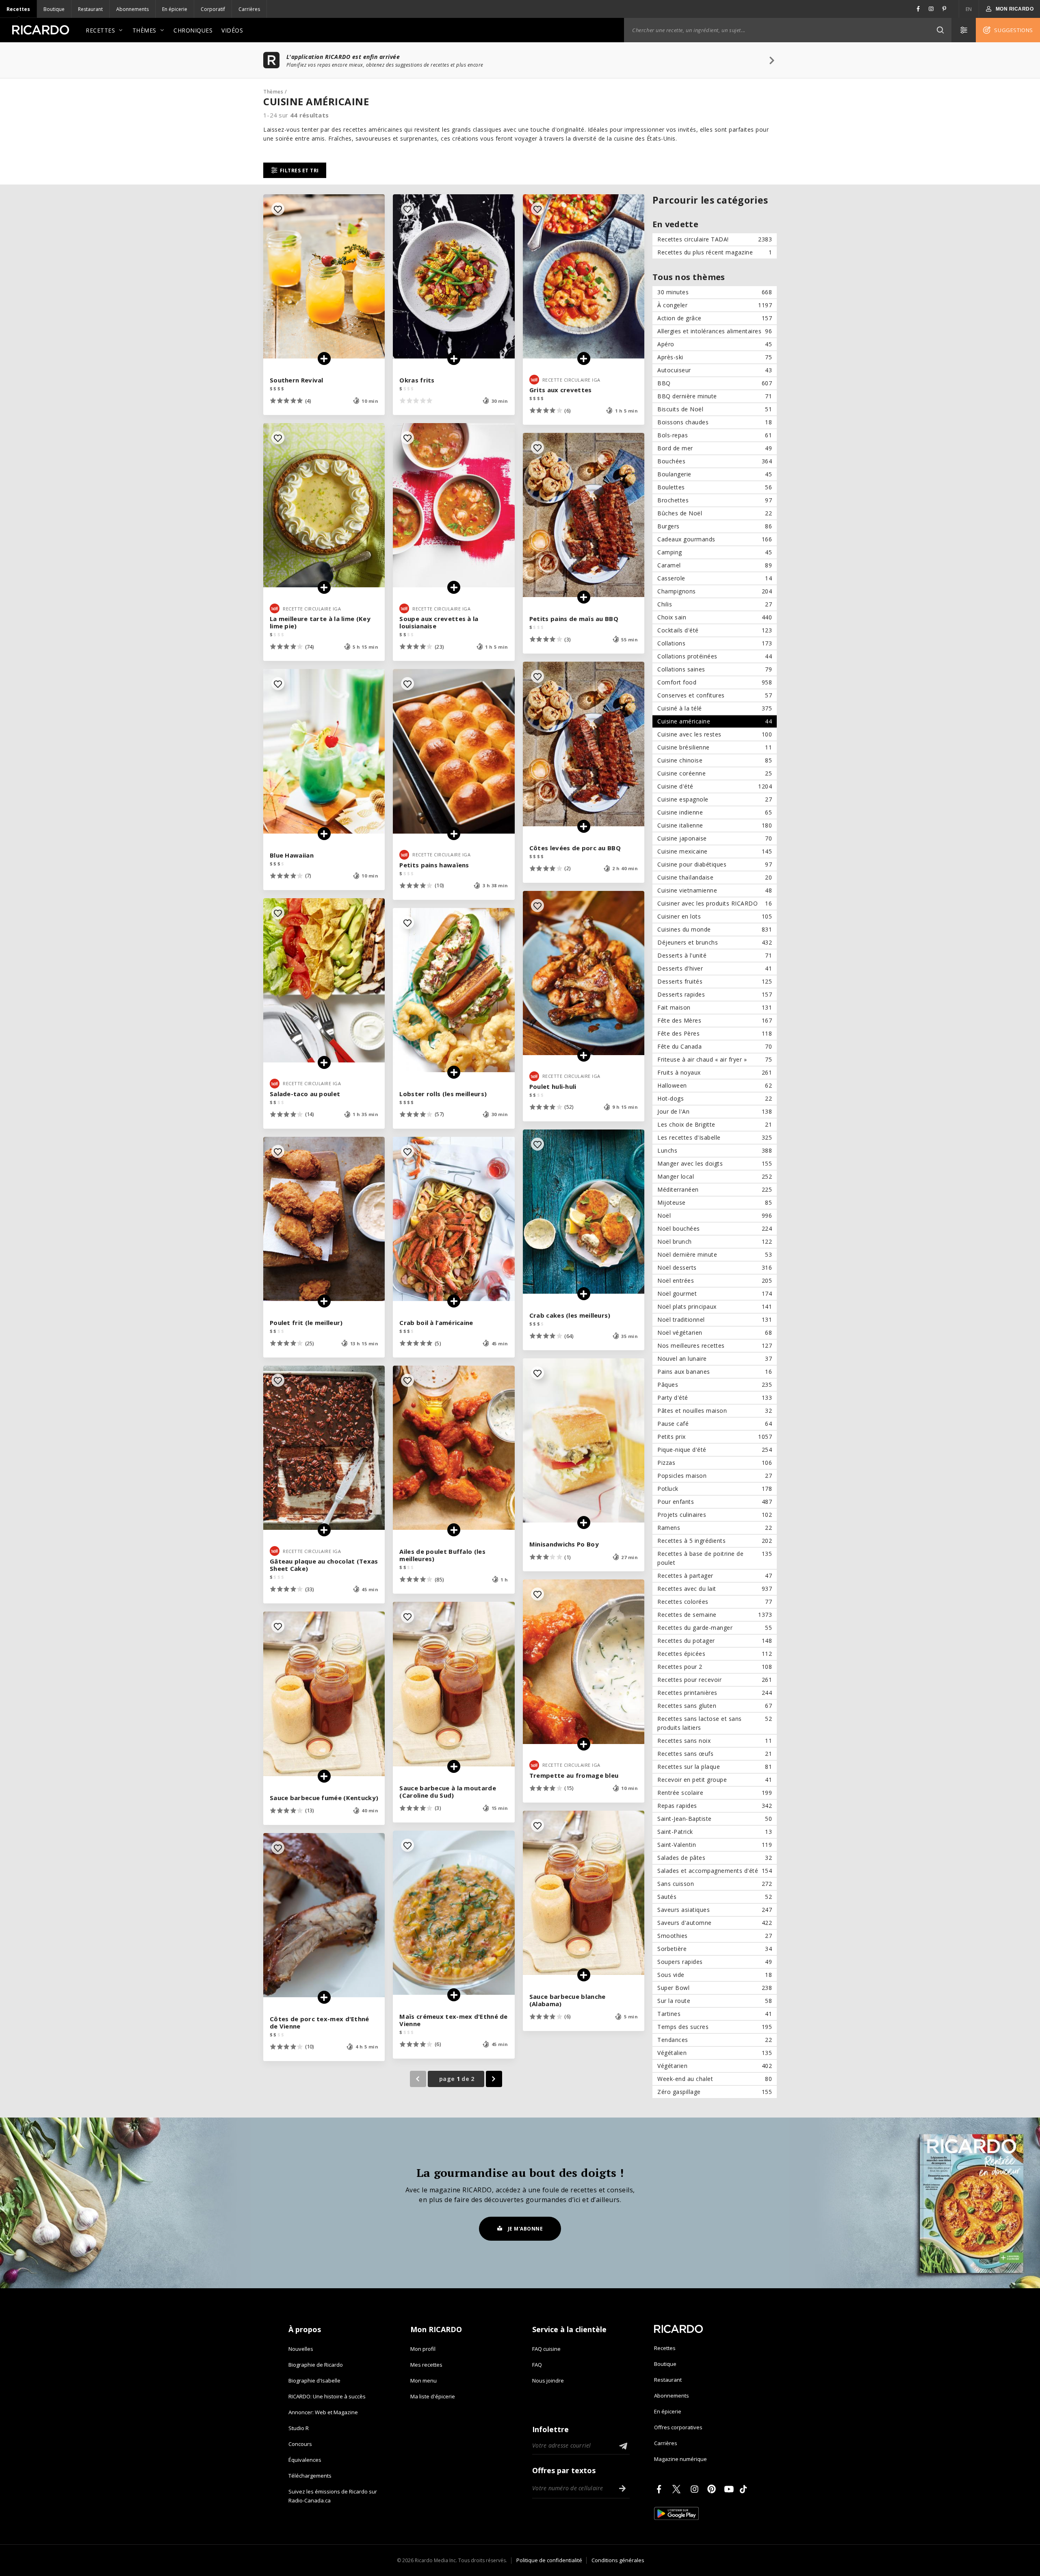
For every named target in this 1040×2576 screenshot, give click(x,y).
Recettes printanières (715, 1693)
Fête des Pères (715, 1033)
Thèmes (144, 30)
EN (969, 9)
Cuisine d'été (715, 786)
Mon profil (423, 2349)
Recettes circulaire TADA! (715, 239)
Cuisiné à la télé (715, 708)
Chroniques (193, 30)
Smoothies (715, 1936)
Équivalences (305, 2460)
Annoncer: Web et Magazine (323, 2412)
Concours (300, 2444)
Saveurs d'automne (715, 1923)
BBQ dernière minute (715, 396)
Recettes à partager (715, 1576)
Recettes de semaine (715, 1615)
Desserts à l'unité (715, 955)
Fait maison (715, 1007)
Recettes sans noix (715, 1741)
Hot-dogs (715, 1098)
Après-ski (715, 357)
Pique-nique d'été (715, 1450)
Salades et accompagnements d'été (715, 1871)
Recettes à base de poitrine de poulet (715, 1558)
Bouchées (715, 461)
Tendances (715, 2040)
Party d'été (715, 1398)
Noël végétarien (715, 1333)
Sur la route (715, 2001)
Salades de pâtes (715, 1858)
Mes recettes (426, 2365)
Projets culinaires (715, 1515)
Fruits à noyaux (715, 1072)
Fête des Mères (715, 1020)
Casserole (715, 578)
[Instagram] (696, 2489)
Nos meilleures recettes (715, 1346)
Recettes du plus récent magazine (715, 252)
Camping (715, 552)
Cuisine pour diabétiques (715, 864)
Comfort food (715, 682)
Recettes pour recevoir (715, 1680)
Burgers (715, 526)
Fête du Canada (715, 1046)
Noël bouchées (715, 1228)
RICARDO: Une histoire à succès (327, 2396)
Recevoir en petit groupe (715, 1780)
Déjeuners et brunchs (715, 942)
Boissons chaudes (715, 422)
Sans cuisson (715, 1884)
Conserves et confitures (715, 695)
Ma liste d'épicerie (433, 2396)
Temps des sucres (715, 2027)
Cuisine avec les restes (715, 734)
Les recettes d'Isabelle (715, 1137)
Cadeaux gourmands (715, 539)
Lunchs (715, 1150)
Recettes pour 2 (715, 1667)
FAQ (537, 2365)
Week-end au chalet (715, 2079)
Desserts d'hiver (715, 968)
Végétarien (715, 2066)
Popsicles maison (715, 1476)
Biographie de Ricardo (316, 2365)
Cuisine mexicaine (715, 851)
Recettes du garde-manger (715, 1628)
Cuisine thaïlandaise (715, 877)
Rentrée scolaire (715, 1793)
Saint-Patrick (715, 1832)
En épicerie (175, 9)
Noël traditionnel (715, 1319)
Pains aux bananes (715, 1372)
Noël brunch (715, 1241)
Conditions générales (618, 2560)
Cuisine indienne (715, 812)
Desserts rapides (715, 994)
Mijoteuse (715, 1202)
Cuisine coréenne (715, 773)
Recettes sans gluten (715, 1706)
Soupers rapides (715, 1962)
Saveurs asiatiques (715, 1910)
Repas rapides (715, 1806)
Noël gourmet (715, 1293)
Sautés (715, 1897)
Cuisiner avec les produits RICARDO (715, 903)
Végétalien (715, 2053)
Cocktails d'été (715, 630)
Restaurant (90, 9)
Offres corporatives (678, 2427)
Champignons (715, 591)
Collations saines (715, 669)
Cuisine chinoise (715, 760)
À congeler (715, 305)
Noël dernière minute (715, 1254)
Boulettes (715, 487)
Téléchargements (310, 2476)
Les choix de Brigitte (715, 1124)
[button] (940, 30)
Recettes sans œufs (715, 1754)
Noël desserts (715, 1267)
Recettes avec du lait (715, 1589)
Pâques (715, 1385)
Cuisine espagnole (715, 799)
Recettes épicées (715, 1654)
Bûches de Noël (715, 513)
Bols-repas (715, 435)
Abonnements (132, 9)
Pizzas (715, 1463)
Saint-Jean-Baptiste (715, 1819)
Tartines (715, 2014)
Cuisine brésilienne (715, 747)
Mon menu (424, 2381)
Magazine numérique (680, 2459)
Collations (715, 643)
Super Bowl (715, 1988)
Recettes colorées (715, 1602)
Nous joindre (548, 2381)
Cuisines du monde (715, 929)
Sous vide (715, 1975)
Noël (715, 1215)
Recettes (18, 9)
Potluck (715, 1489)
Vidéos (232, 30)
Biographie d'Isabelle (314, 2381)
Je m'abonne (525, 2229)
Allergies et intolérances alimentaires (715, 331)
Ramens (715, 1528)
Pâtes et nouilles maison (715, 1411)
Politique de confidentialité (549, 2560)
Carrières (249, 9)
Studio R (299, 2428)
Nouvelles (301, 2349)
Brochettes (715, 500)
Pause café (715, 1424)
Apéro (715, 344)
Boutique (54, 9)
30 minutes (715, 292)
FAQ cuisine (546, 2349)
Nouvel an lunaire (715, 1359)
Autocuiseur (715, 370)
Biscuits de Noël (715, 409)
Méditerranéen (715, 1189)
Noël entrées (715, 1280)
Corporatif (213, 9)
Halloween (715, 1085)
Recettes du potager (715, 1641)
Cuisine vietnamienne (715, 890)
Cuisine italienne (715, 825)
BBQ (715, 383)
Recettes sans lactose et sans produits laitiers (715, 1723)
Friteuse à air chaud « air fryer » (715, 1059)
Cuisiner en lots (715, 916)
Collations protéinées (715, 656)
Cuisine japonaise (715, 838)
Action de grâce (715, 318)
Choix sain (715, 617)
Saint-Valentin (715, 1845)
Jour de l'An (715, 1111)
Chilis (715, 604)
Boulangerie (715, 474)
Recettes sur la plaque (715, 1767)
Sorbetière (715, 1949)
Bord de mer (715, 448)
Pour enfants (715, 1502)
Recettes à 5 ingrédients (715, 1541)
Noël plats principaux (715, 1306)
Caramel (715, 565)
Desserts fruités (715, 981)
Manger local (715, 1176)
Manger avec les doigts (715, 1163)
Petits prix (715, 1437)
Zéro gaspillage (715, 2092)
